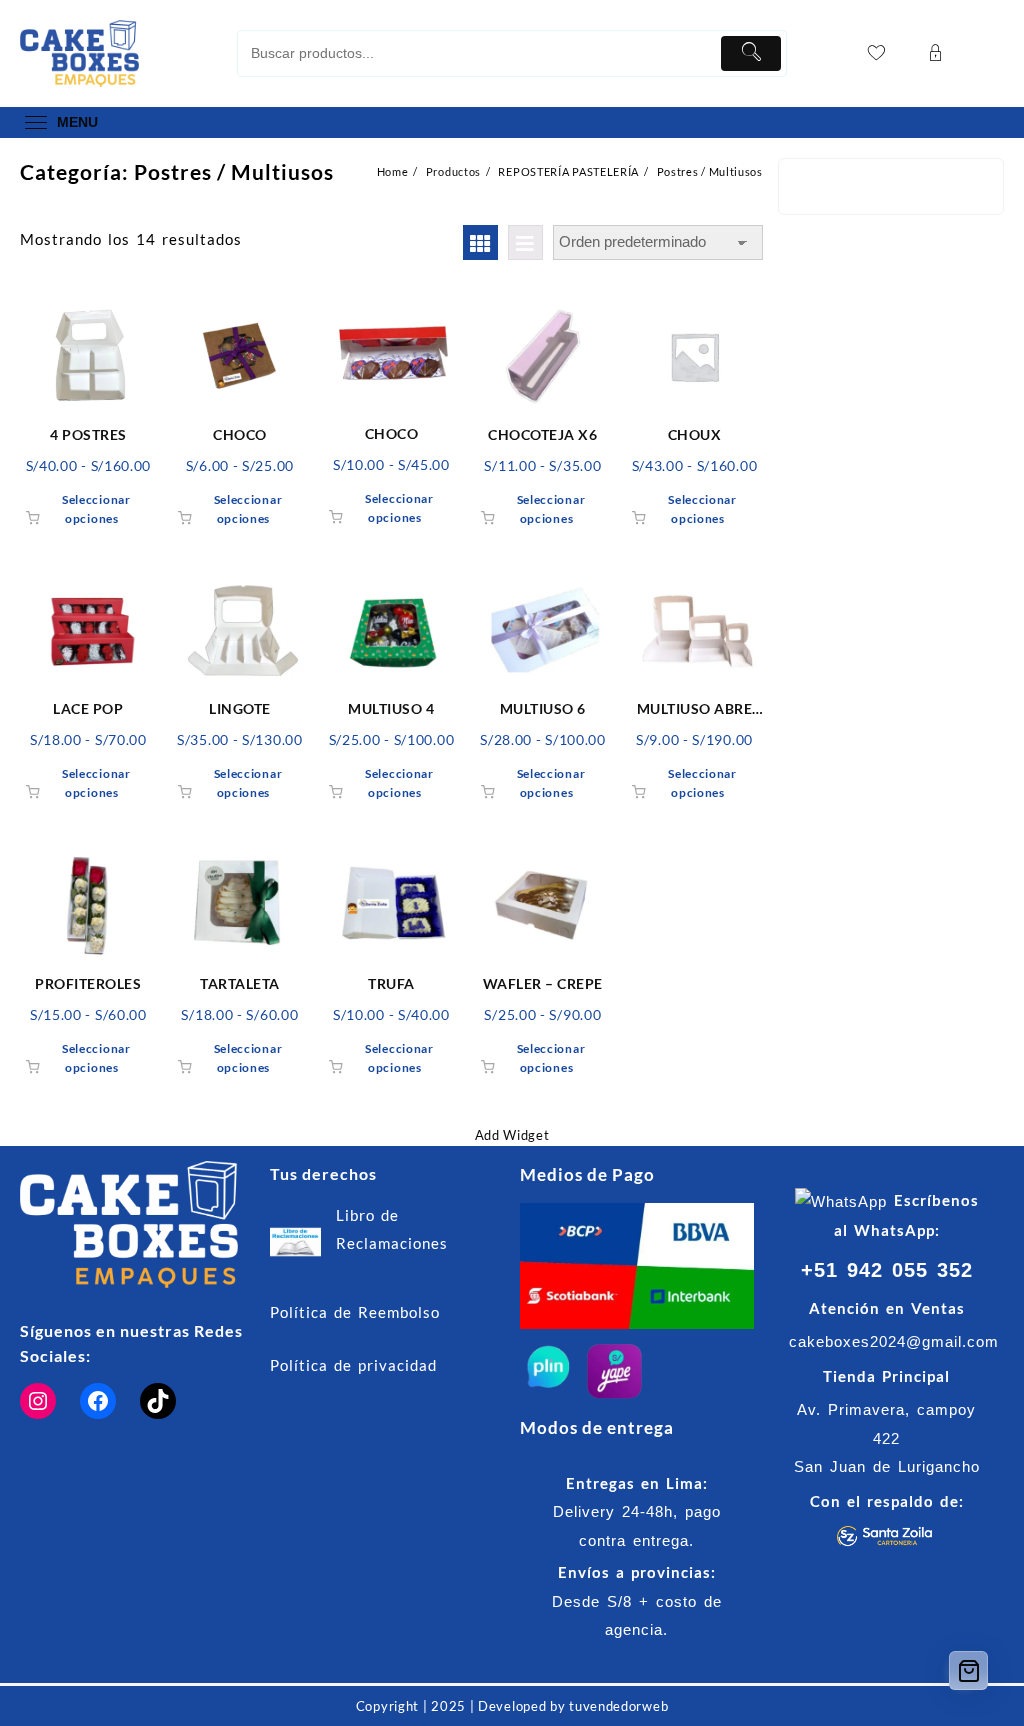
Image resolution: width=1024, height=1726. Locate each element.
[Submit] (751, 53)
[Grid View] (480, 242)
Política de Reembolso (355, 1312)
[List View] (525, 242)
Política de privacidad (353, 1365)
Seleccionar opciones (96, 509)
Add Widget (512, 1135)
